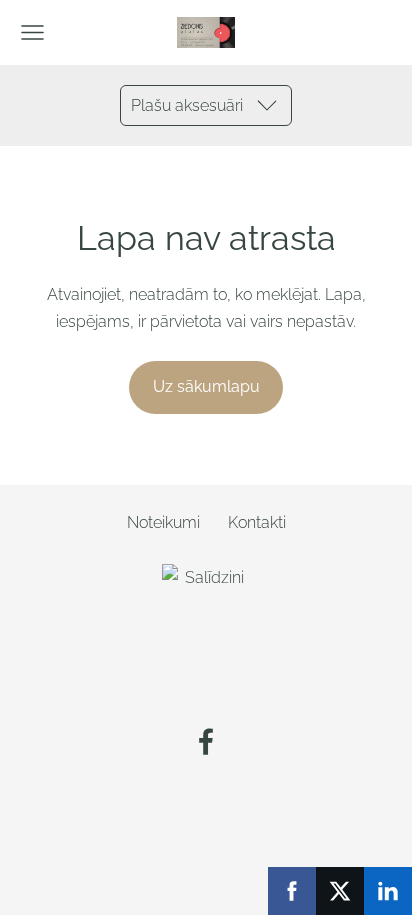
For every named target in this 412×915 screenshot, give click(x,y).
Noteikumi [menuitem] (163, 522)
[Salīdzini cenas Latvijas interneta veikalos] (206, 686)
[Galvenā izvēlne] (32, 32)
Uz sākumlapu (206, 386)
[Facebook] (206, 741)
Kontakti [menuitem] (257, 522)
